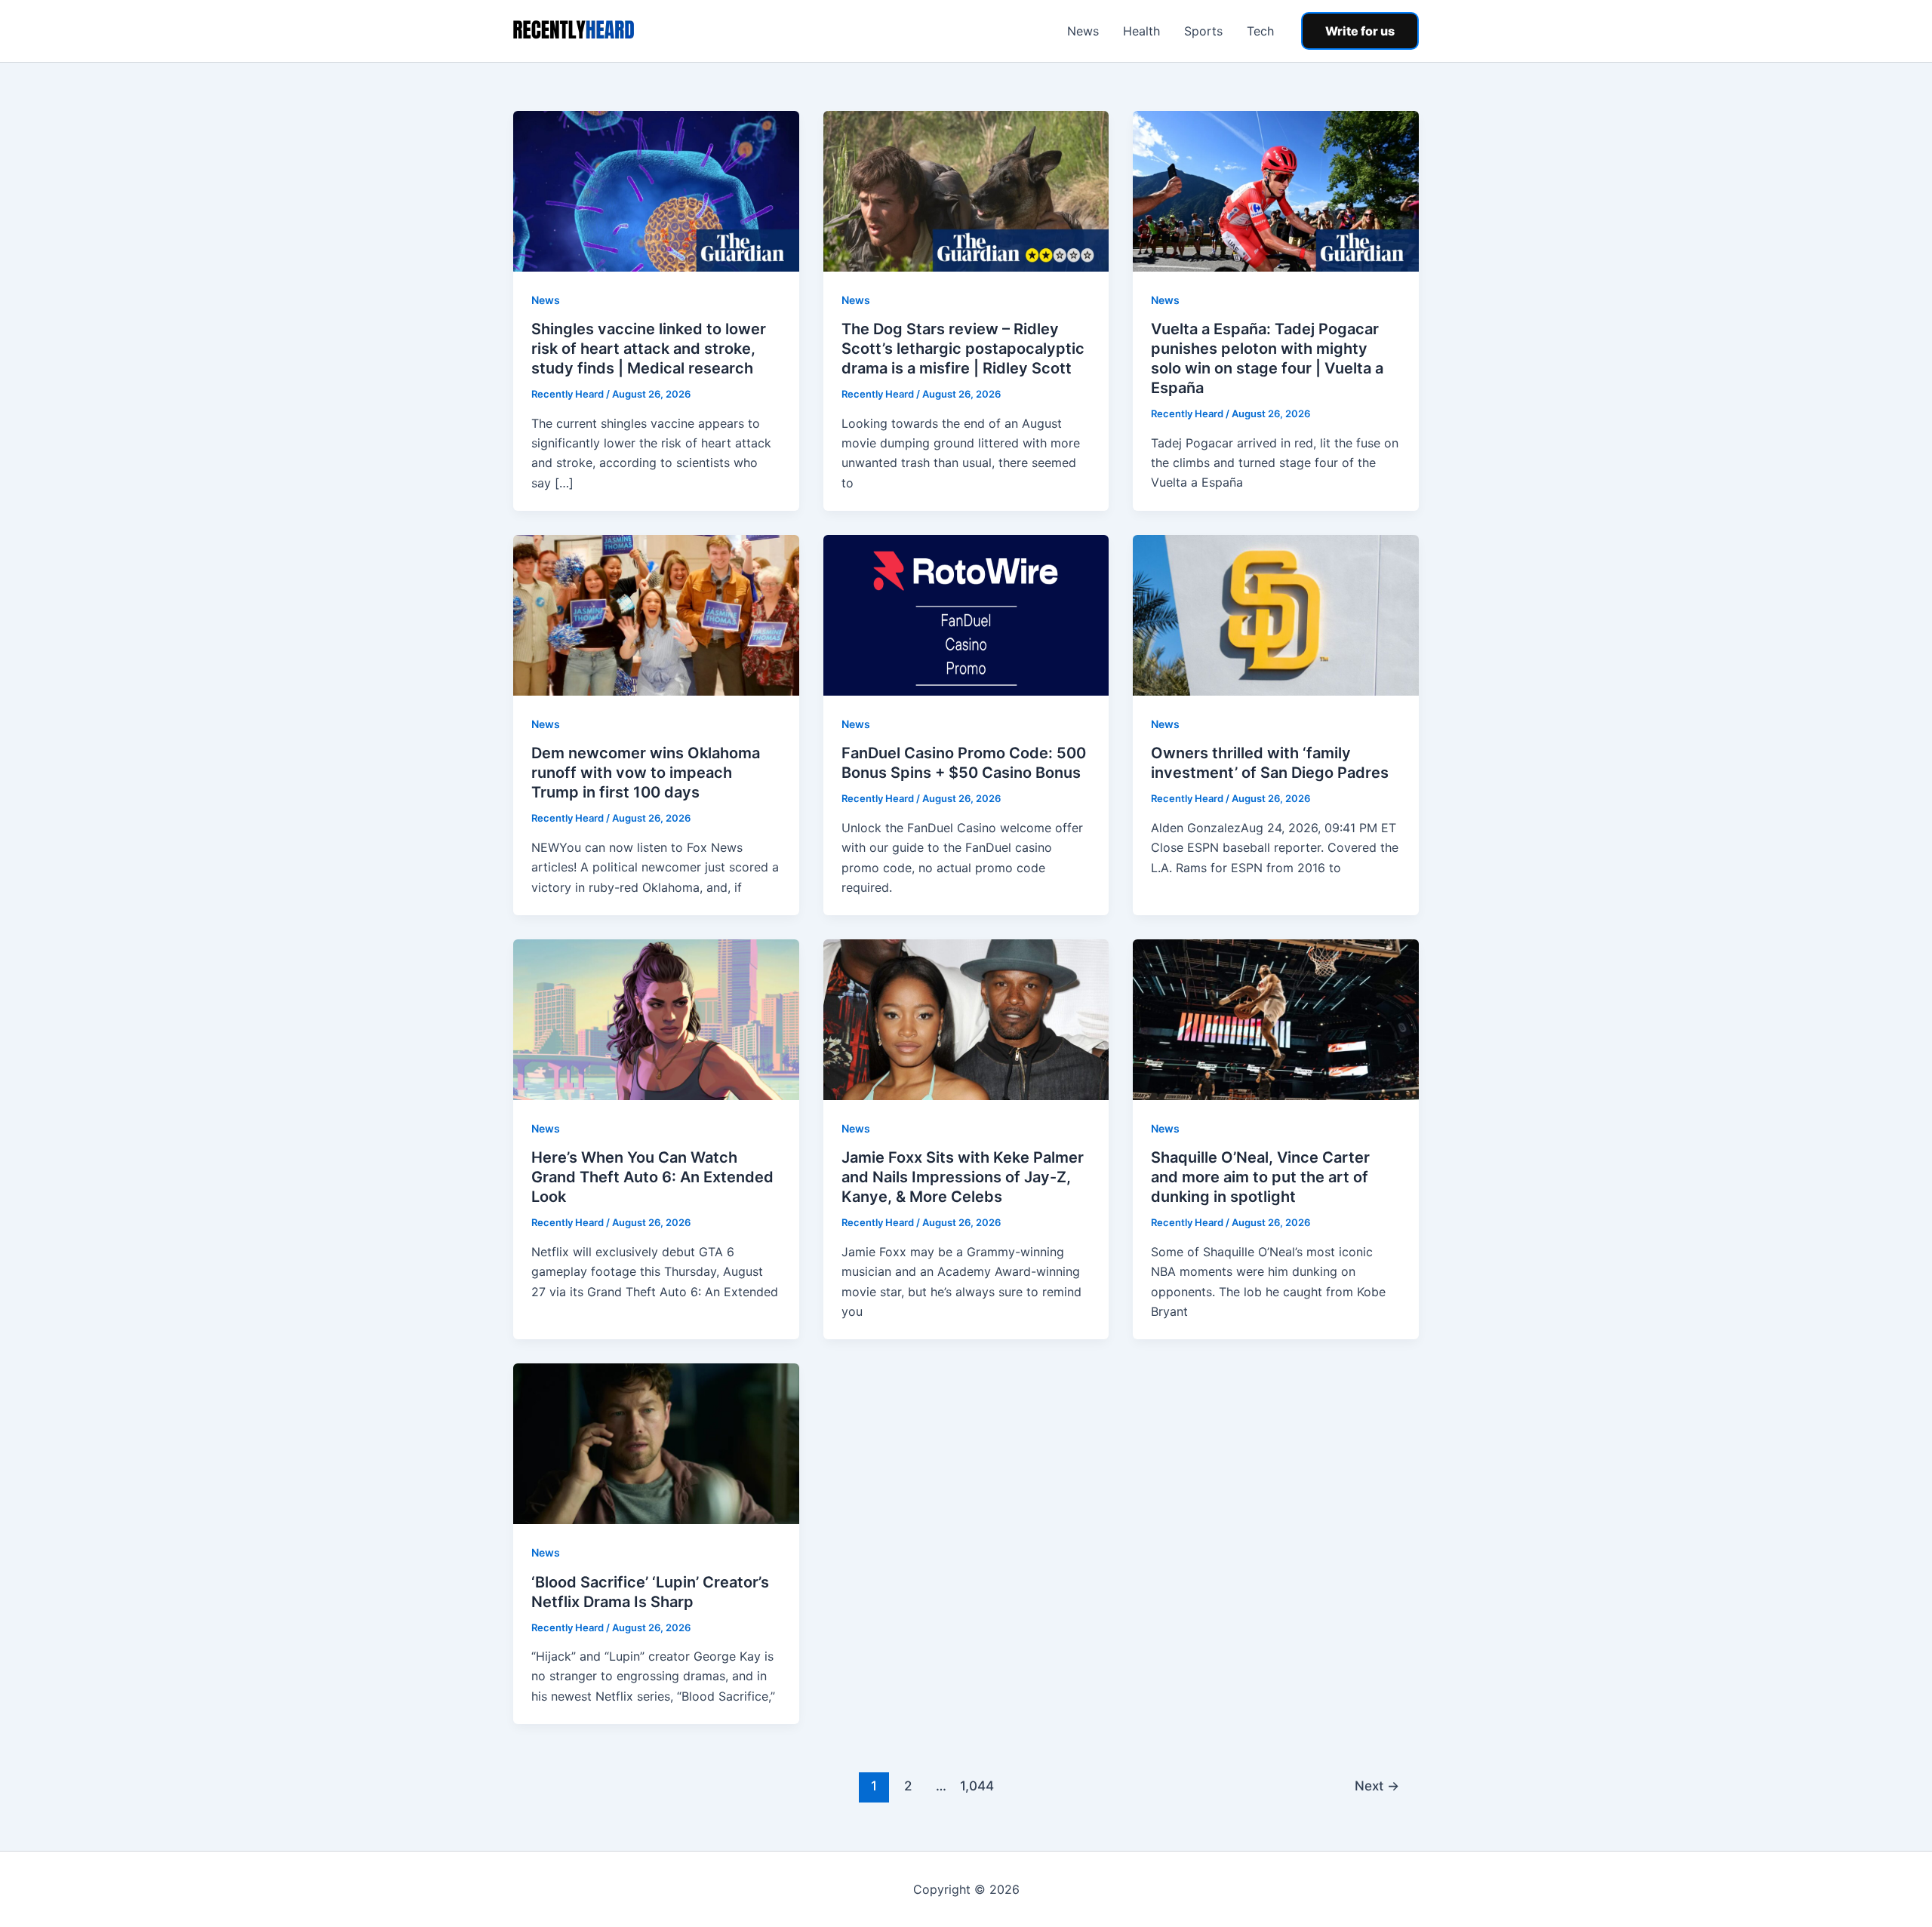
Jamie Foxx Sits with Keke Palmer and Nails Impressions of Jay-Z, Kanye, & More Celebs (963, 1177)
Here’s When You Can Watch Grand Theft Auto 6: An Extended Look (652, 1177)
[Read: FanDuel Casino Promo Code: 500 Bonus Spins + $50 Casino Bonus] (966, 614)
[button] (1360, 31)
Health (1141, 31)
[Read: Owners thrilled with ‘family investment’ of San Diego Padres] (1276, 614)
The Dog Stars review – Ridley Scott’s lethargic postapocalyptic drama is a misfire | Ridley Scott (963, 349)
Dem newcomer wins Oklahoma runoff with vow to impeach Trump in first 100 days (646, 773)
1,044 (975, 1786)
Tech (1260, 31)
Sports (1203, 31)
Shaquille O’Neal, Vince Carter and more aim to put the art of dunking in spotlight (1260, 1177)
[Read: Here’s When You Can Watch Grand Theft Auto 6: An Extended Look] (656, 1019)
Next (1377, 1786)
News (1083, 31)
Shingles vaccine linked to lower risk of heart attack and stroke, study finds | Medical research (649, 349)
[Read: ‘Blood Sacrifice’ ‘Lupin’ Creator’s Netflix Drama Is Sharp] (656, 1443)
